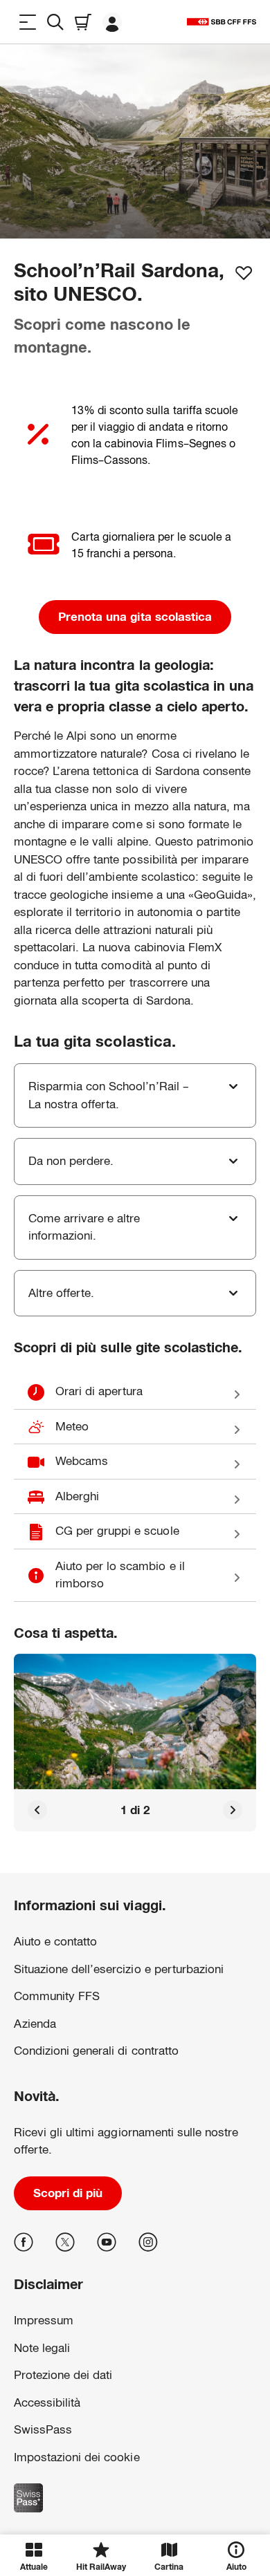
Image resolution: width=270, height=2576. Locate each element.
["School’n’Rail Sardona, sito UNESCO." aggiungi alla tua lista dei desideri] (244, 273)
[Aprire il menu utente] (112, 22)
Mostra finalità (135, 2499)
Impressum (36, 2453)
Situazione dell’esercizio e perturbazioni (119, 1969)
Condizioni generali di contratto (96, 2051)
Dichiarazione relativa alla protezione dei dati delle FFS (105, 2431)
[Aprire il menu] (28, 22)
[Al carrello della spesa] (83, 22)
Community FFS (57, 1996)
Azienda (35, 2024)
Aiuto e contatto (55, 1942)
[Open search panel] (55, 22)
